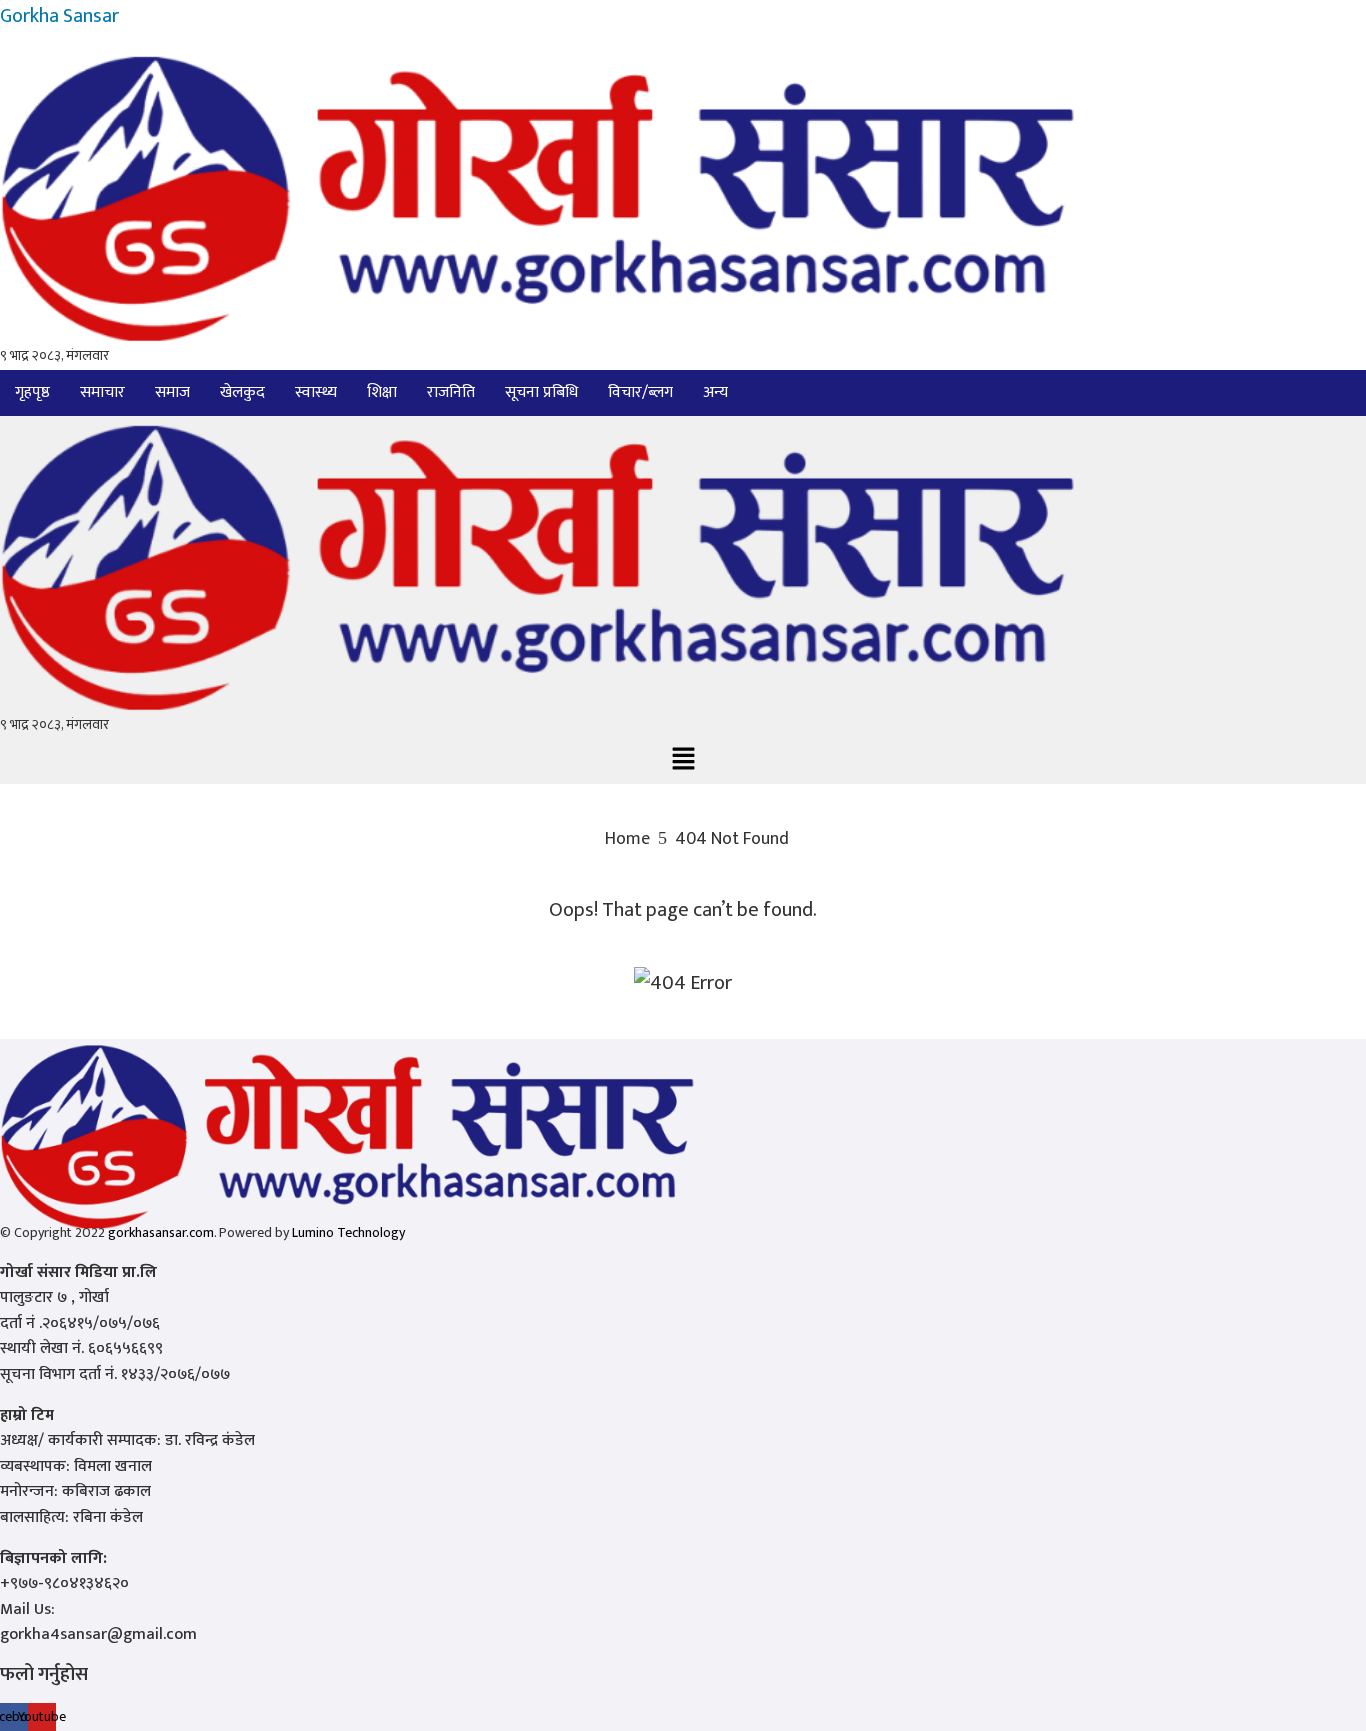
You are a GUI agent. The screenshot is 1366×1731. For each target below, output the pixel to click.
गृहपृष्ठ (32, 392)
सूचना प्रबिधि (541, 392)
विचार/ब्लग (640, 392)
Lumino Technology (348, 1232)
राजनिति (451, 392)
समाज (172, 392)
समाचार (102, 392)
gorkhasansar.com (161, 1232)
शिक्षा (382, 392)
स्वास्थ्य (316, 392)
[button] (720, 393)
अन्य (715, 392)
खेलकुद (242, 392)
